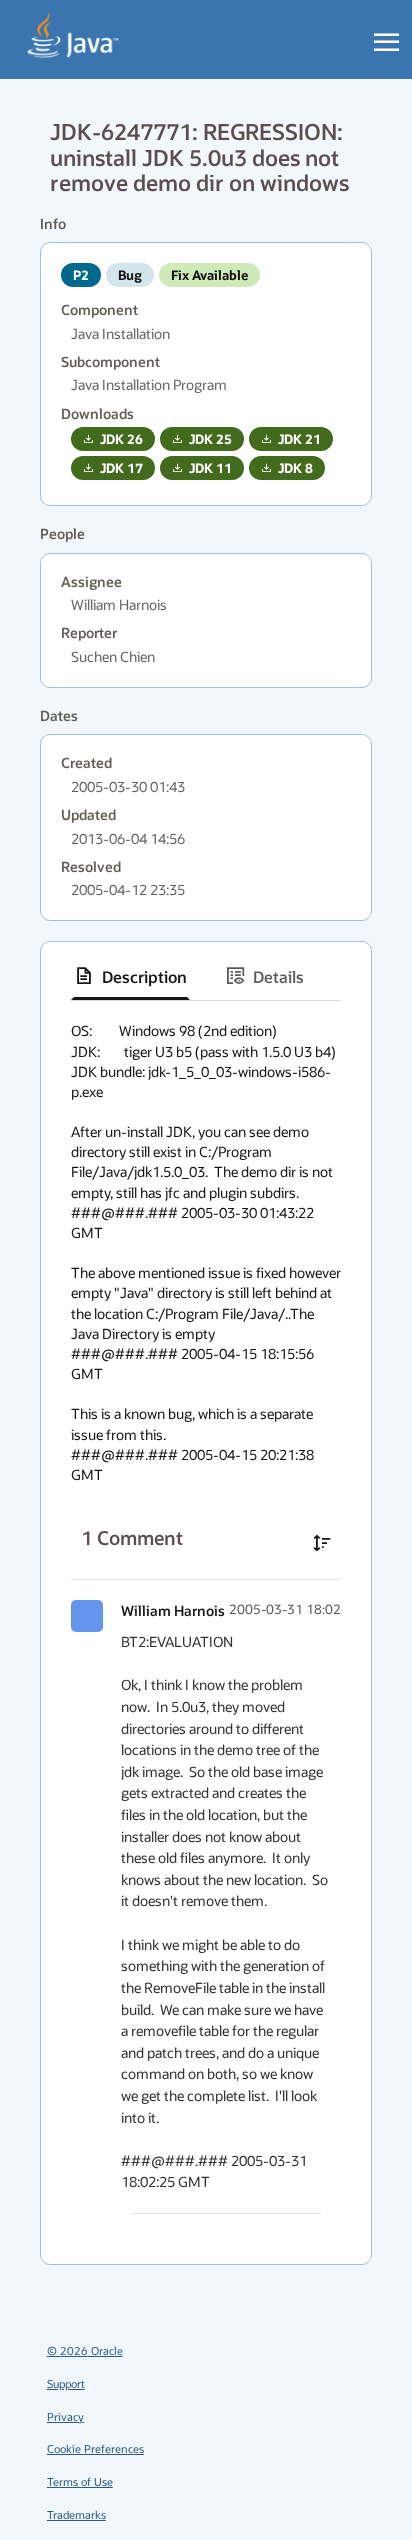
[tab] (130, 976)
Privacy (65, 2416)
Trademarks (76, 2514)
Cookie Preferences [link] (95, 2448)
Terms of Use (80, 2481)
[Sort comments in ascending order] (322, 1543)
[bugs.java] (73, 36)
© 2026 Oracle (85, 2350)
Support (66, 2383)
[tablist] (206, 976)
